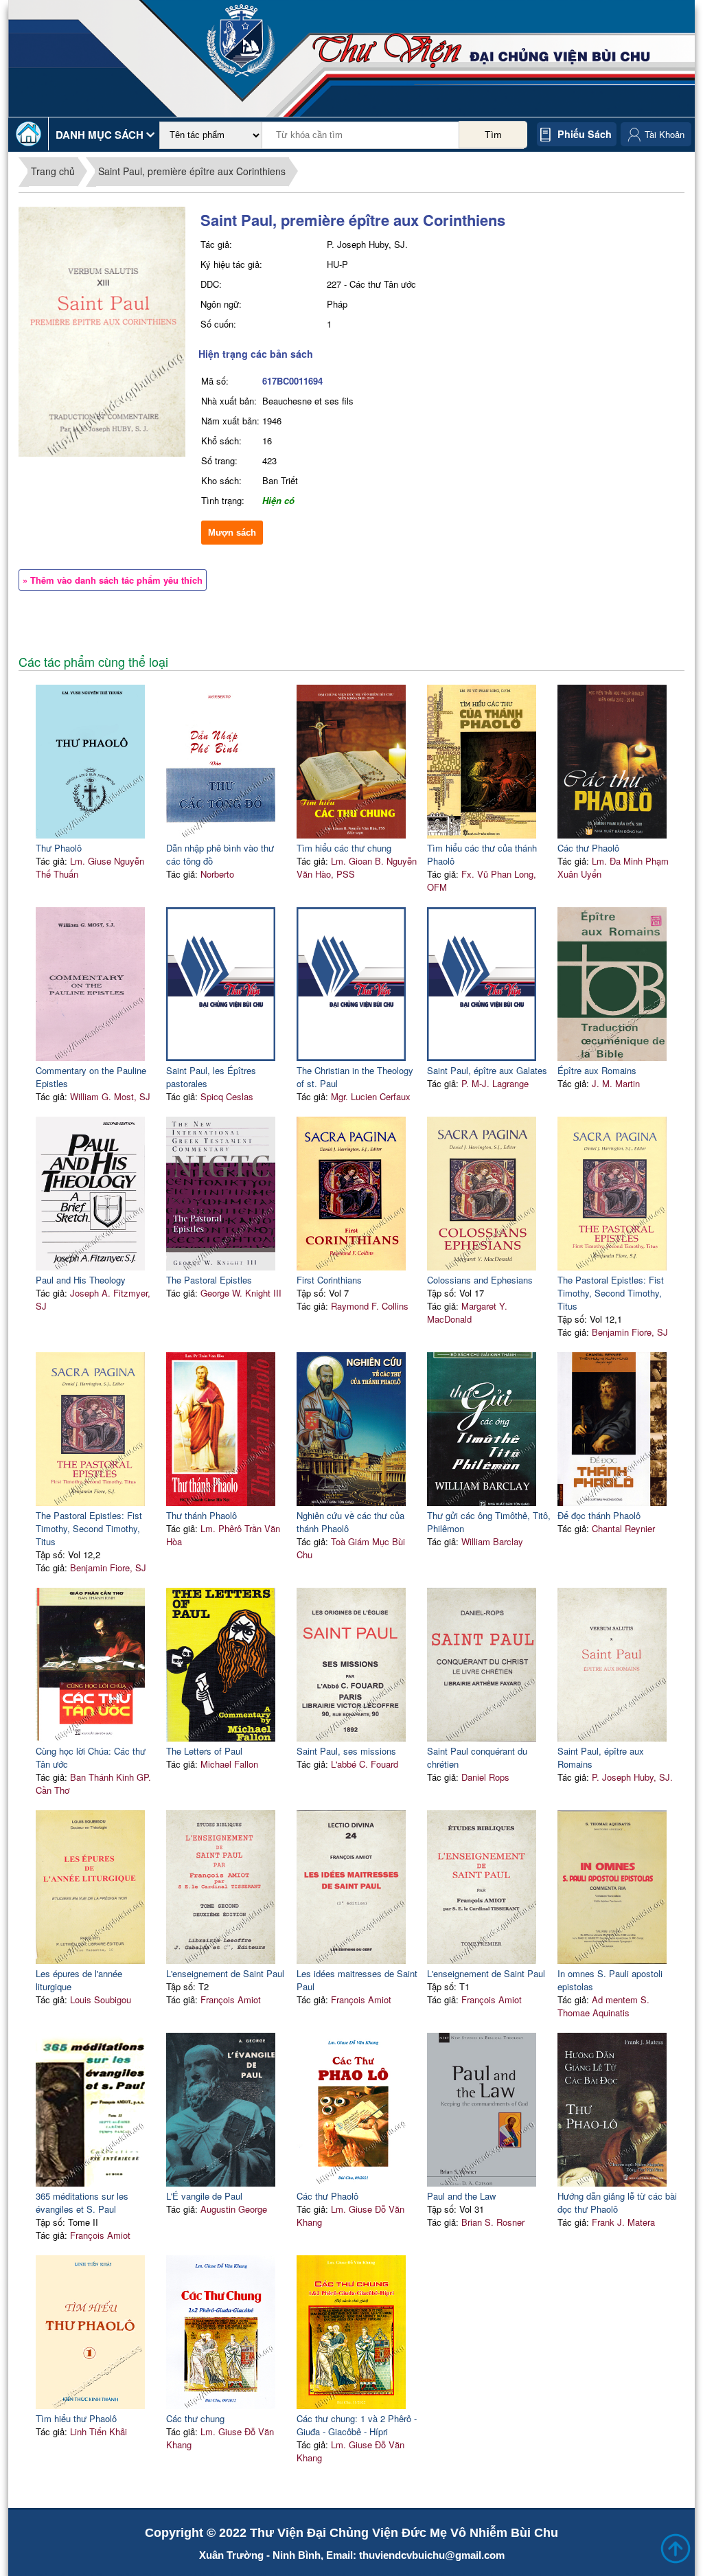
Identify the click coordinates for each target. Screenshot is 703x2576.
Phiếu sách (585, 134)
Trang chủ (53, 171)
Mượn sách (232, 533)
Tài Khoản (665, 134)
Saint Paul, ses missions (346, 1751)
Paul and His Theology (81, 1280)
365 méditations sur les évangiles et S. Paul (82, 2202)
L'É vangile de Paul (204, 2196)
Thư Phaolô (59, 848)
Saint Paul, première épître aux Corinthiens (192, 171)
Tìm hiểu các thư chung (344, 848)
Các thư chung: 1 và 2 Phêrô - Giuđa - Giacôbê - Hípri (357, 2425)
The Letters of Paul (204, 1751)
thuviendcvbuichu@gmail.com (432, 2555)
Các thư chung (195, 2418)
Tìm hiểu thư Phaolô (76, 2418)
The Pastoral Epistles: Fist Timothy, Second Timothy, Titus (611, 1293)
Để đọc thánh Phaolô (599, 1515)
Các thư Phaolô (588, 848)
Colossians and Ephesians (480, 1280)
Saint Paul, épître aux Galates (487, 1070)
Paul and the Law (461, 2196)
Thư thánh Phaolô (201, 1515)
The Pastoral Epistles (209, 1280)
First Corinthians (329, 1280)
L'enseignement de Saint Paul (225, 1973)
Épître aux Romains (597, 1070)
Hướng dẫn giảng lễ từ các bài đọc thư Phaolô (617, 2202)
